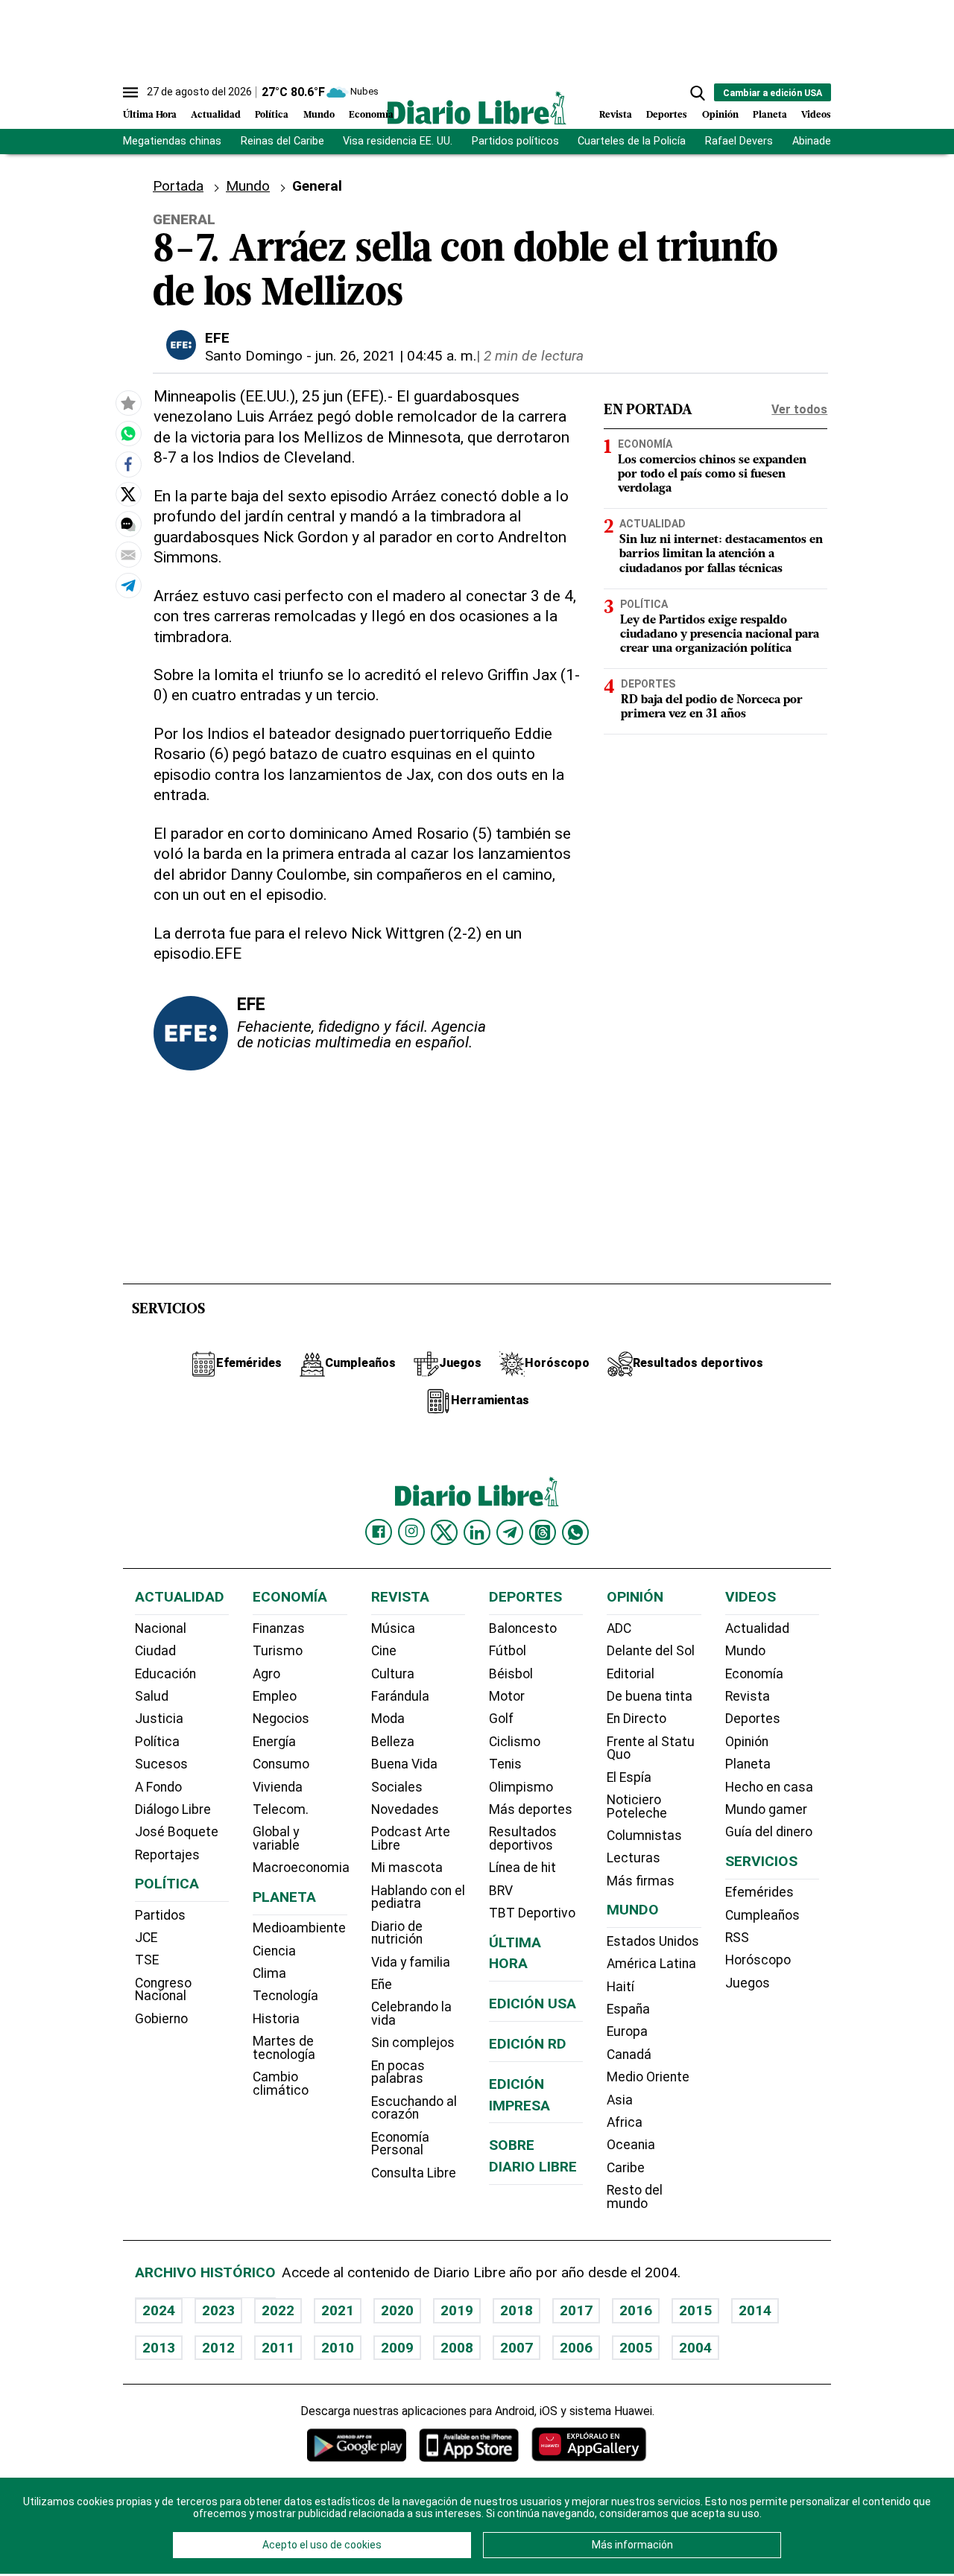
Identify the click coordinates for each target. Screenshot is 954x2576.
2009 (397, 2348)
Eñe (382, 1985)
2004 (695, 2348)
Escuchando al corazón (414, 2108)
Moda (388, 1719)
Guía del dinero (769, 1832)
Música (393, 1628)
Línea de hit (522, 1868)
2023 (218, 2310)
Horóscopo (758, 1960)
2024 (159, 2310)
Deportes (667, 115)
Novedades (405, 1809)
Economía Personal (400, 2144)
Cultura (393, 1674)
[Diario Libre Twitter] (444, 1532)
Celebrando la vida (411, 2014)
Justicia (159, 1719)
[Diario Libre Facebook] (379, 1532)
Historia (276, 2019)
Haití (620, 1987)
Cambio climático (281, 2084)
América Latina (651, 1964)
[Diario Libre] (477, 108)
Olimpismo (521, 1787)
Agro (266, 1674)
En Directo (636, 1719)
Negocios (281, 1719)
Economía (371, 115)
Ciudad (155, 1651)
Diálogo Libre (173, 1809)
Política (272, 115)
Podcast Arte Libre (411, 1839)
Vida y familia (411, 1962)
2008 (457, 2348)
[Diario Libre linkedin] (477, 1532)
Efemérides (759, 1892)
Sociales (397, 1787)
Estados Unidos (653, 1941)
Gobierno (161, 2019)
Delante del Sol (651, 1651)
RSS (737, 1938)
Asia (620, 2100)
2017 (576, 2310)
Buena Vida (404, 1764)
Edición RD (528, 2044)
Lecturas (634, 1858)
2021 (338, 2310)
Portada (178, 186)
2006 (576, 2348)
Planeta (770, 115)
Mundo (319, 115)
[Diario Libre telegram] (510, 1532)
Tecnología (285, 1996)
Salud (152, 1696)
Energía (274, 1742)
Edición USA (533, 2004)
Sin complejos (413, 2043)
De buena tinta (650, 1696)
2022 (278, 2310)
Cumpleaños (762, 1915)
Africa (625, 2122)
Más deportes (531, 1809)
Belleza (393, 1742)
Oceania (631, 2145)
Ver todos (799, 409)
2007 (517, 2348)
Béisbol (511, 1674)
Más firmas (641, 1881)
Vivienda (278, 1787)
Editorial (631, 1674)
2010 (338, 2348)
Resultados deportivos (523, 1839)
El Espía (629, 1777)
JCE (146, 1938)
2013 (159, 2348)
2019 (457, 2310)
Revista (616, 115)
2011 (278, 2348)
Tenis (505, 1764)
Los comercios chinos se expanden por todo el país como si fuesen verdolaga (712, 475)
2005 (636, 2348)
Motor (507, 1696)
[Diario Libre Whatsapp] (575, 1532)
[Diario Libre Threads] (543, 1532)
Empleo (275, 1696)
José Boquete (177, 1832)
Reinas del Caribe (282, 141)
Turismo (278, 1651)
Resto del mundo (635, 2197)
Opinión (720, 115)
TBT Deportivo (532, 1913)
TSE (147, 1960)
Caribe (626, 2168)
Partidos (160, 1915)
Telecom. (281, 1809)
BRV (501, 1891)
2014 (755, 2310)
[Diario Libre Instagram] (411, 1532)
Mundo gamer (766, 1809)
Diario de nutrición (397, 1933)
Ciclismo (515, 1742)
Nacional (161, 1628)
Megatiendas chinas (172, 141)
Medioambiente (299, 1928)
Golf (501, 1719)
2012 (218, 2348)
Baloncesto (523, 1628)
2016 (636, 2310)
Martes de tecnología (284, 2048)
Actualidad (216, 115)
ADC (619, 1628)
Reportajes (167, 1855)
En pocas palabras (398, 2072)
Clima (269, 1973)
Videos (816, 115)
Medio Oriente (648, 2077)
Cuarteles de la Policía (632, 141)
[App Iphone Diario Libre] (469, 2445)
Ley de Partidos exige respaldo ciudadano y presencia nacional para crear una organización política (720, 634)
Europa (627, 2031)
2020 (397, 2310)
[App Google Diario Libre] (357, 2445)
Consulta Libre (414, 2173)
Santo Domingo (254, 356)
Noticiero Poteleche (637, 1806)
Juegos (748, 1983)
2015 (695, 2310)
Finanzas (279, 1628)
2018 (517, 2310)
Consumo (281, 1764)
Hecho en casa (769, 1787)
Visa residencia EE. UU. (398, 141)
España (628, 2009)
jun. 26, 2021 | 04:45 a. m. (396, 356)
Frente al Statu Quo (651, 1748)
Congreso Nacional (163, 1990)
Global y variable (276, 1839)
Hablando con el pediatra (418, 1897)
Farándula (400, 1696)
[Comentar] (128, 525)
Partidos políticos (515, 141)
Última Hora (150, 115)
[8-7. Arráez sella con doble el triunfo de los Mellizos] (128, 434)
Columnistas (644, 1836)
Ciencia (274, 1951)
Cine (384, 1651)
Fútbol (508, 1651)
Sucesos (161, 1764)
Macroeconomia (301, 1868)
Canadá (629, 2055)
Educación (165, 1674)
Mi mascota (407, 1868)
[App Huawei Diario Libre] (589, 2445)
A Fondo (158, 1787)
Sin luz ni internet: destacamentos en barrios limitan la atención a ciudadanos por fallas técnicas (721, 554)
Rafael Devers (739, 141)
